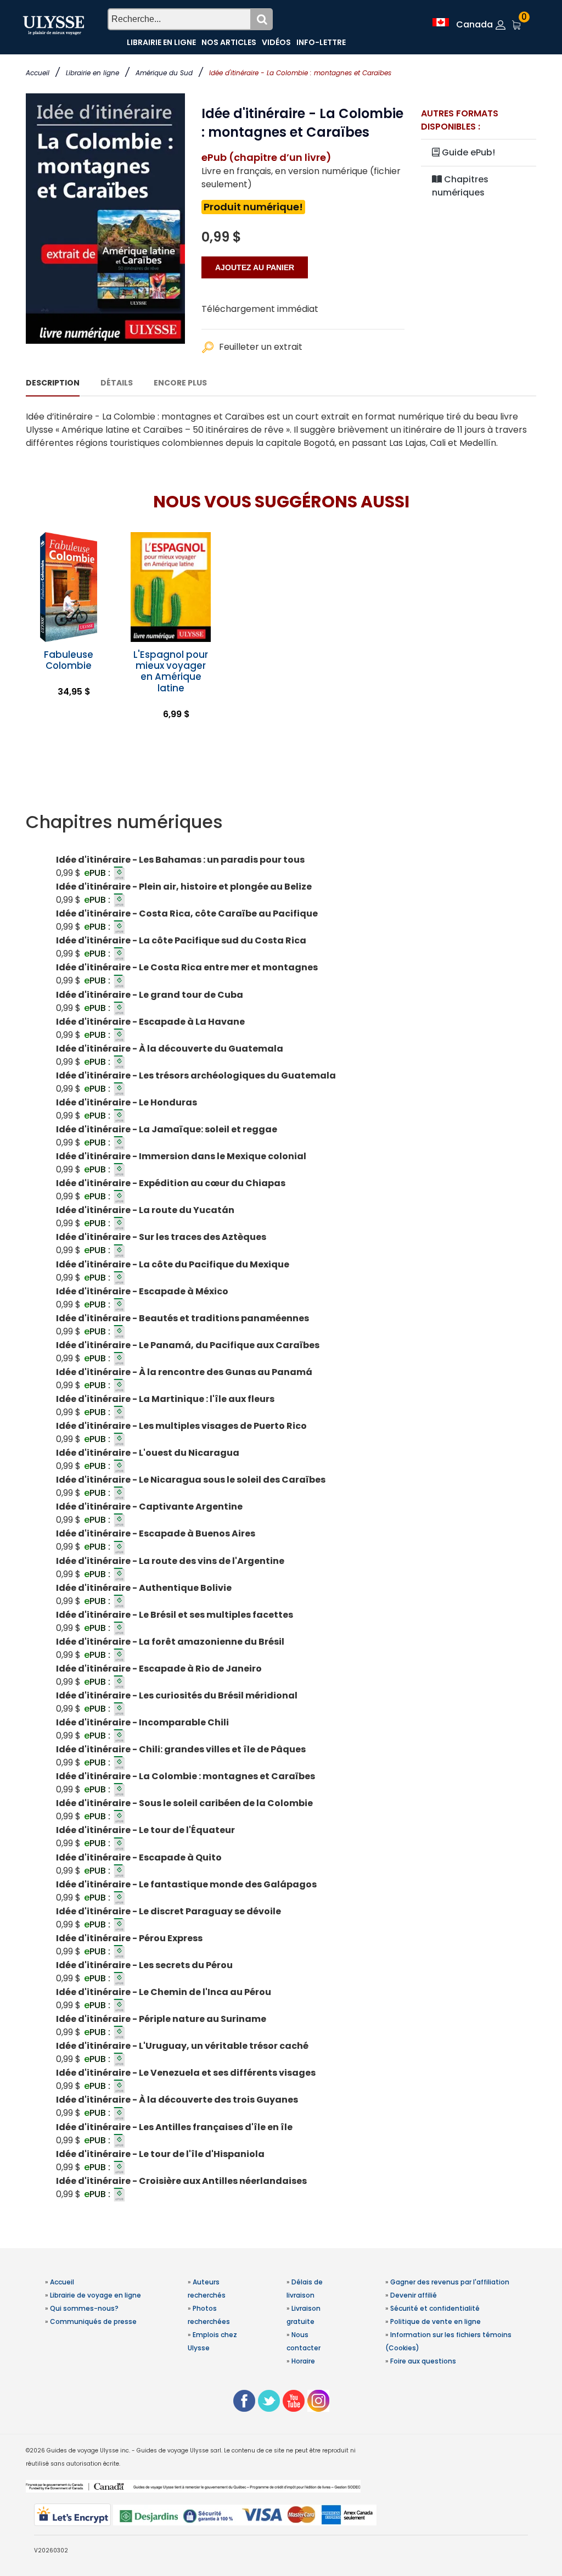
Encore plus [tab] (180, 383)
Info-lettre (321, 42)
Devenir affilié (414, 2295)
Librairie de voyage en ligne (95, 2295)
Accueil (38, 73)
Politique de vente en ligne (435, 2321)
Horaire (303, 2361)
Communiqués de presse (93, 2321)
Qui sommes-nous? (84, 2308)
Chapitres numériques (460, 186)
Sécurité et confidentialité (435, 2308)
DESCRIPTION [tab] (53, 383)
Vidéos (276, 42)
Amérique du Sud (164, 73)
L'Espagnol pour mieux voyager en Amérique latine (171, 671)
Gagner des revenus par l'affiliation (450, 2282)
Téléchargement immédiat (260, 309)
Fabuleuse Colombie (69, 660)
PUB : (98, 873)
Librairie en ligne (92, 73)
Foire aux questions (423, 2361)
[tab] (281, 822)
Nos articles (229, 42)
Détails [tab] (117, 383)
